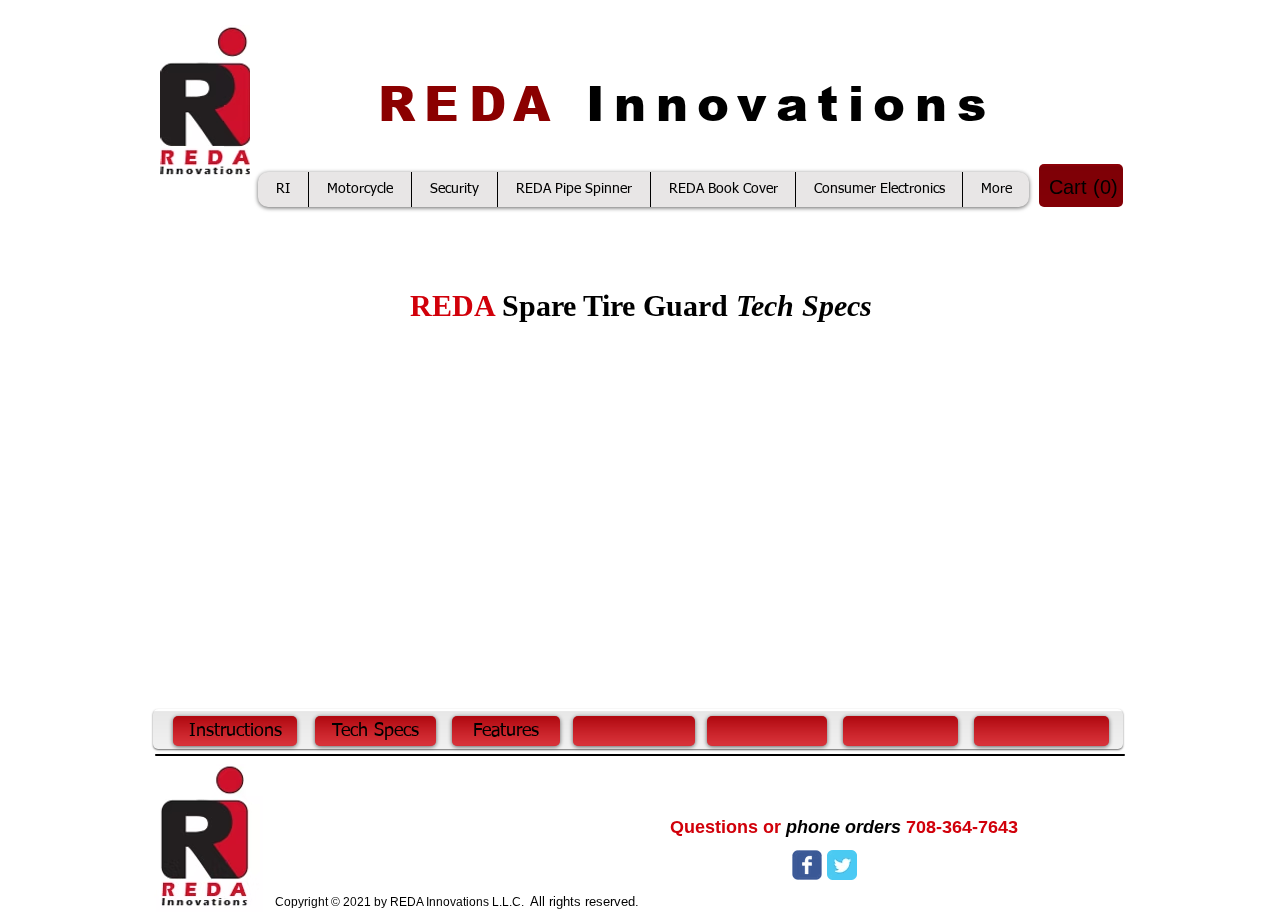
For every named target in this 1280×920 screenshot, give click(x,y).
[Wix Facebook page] (807, 865)
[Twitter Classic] (842, 865)
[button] (1082, 187)
